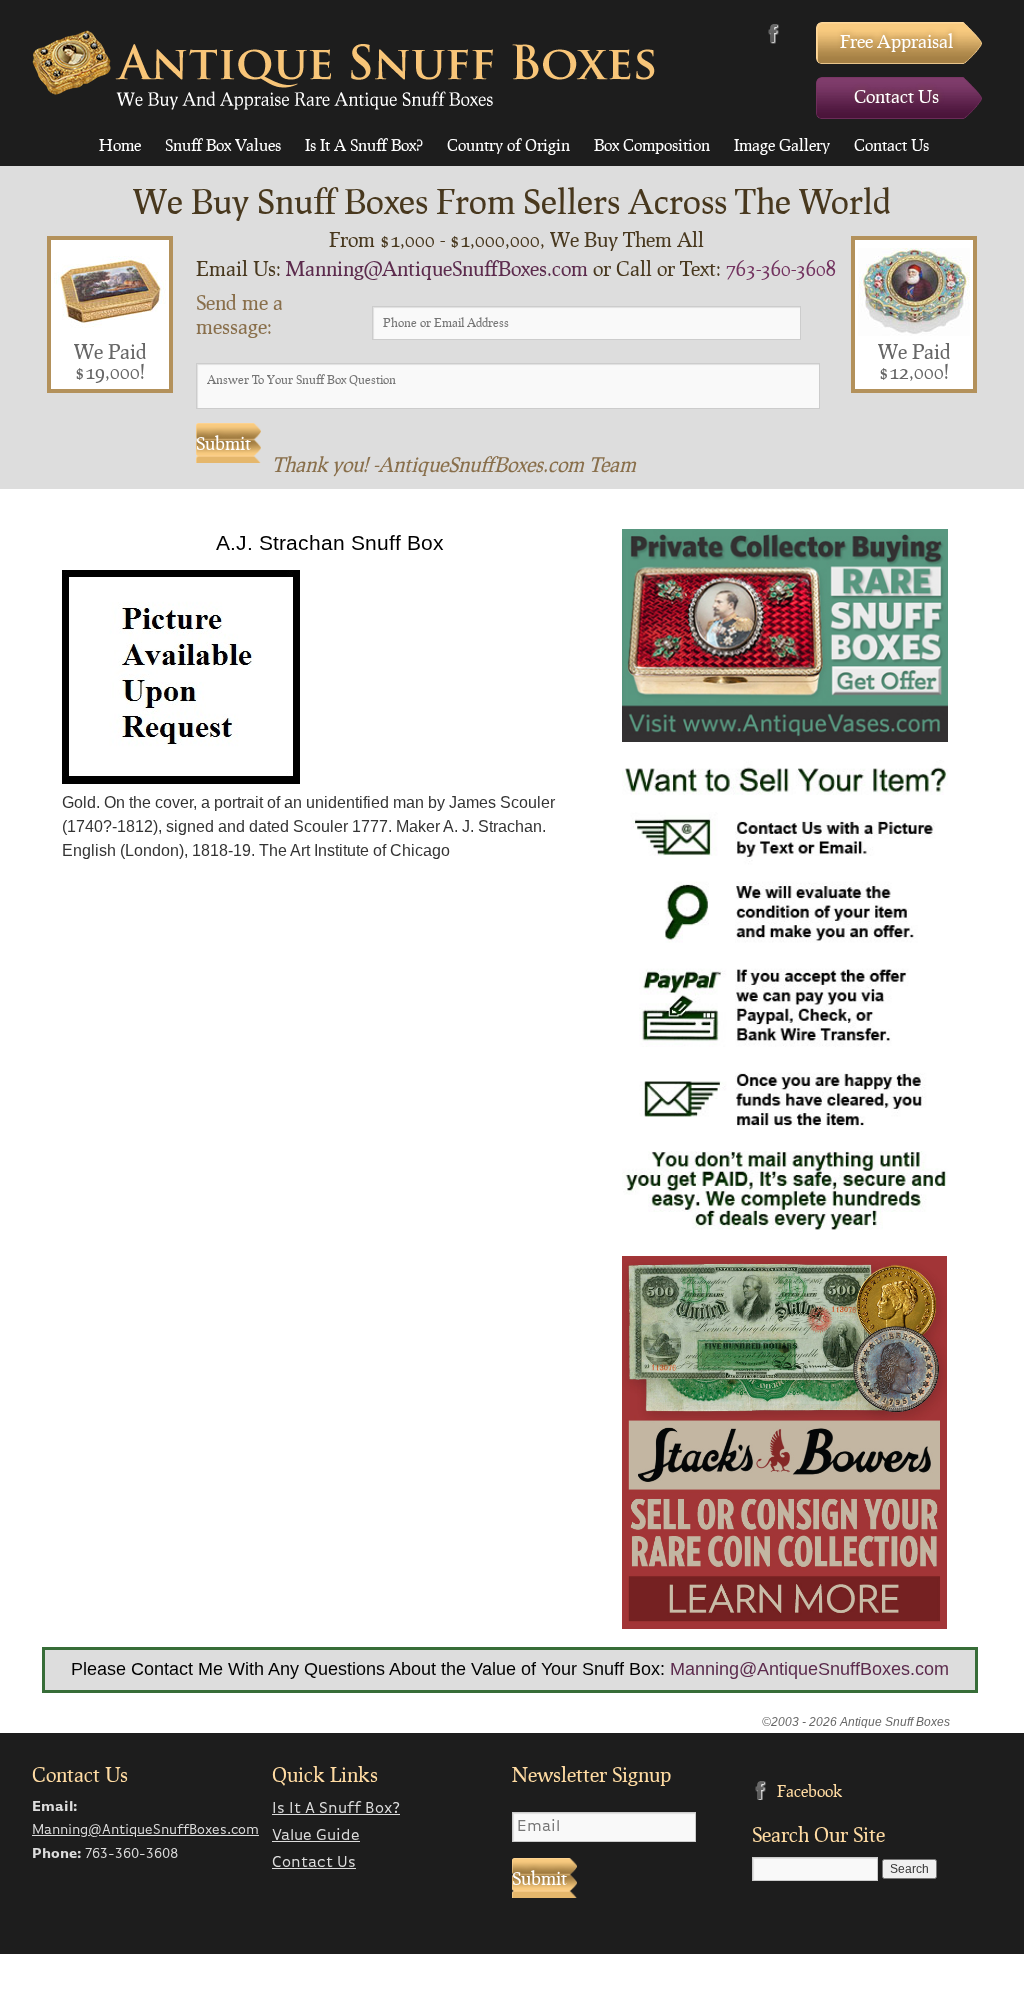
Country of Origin (508, 144)
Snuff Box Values (223, 144)
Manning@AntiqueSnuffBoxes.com (437, 268)
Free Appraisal (896, 41)
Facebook (773, 33)
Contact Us (896, 96)
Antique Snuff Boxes (343, 70)
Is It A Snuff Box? (364, 144)
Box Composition (652, 144)
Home (120, 144)
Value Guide (316, 1836)
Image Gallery (782, 144)
